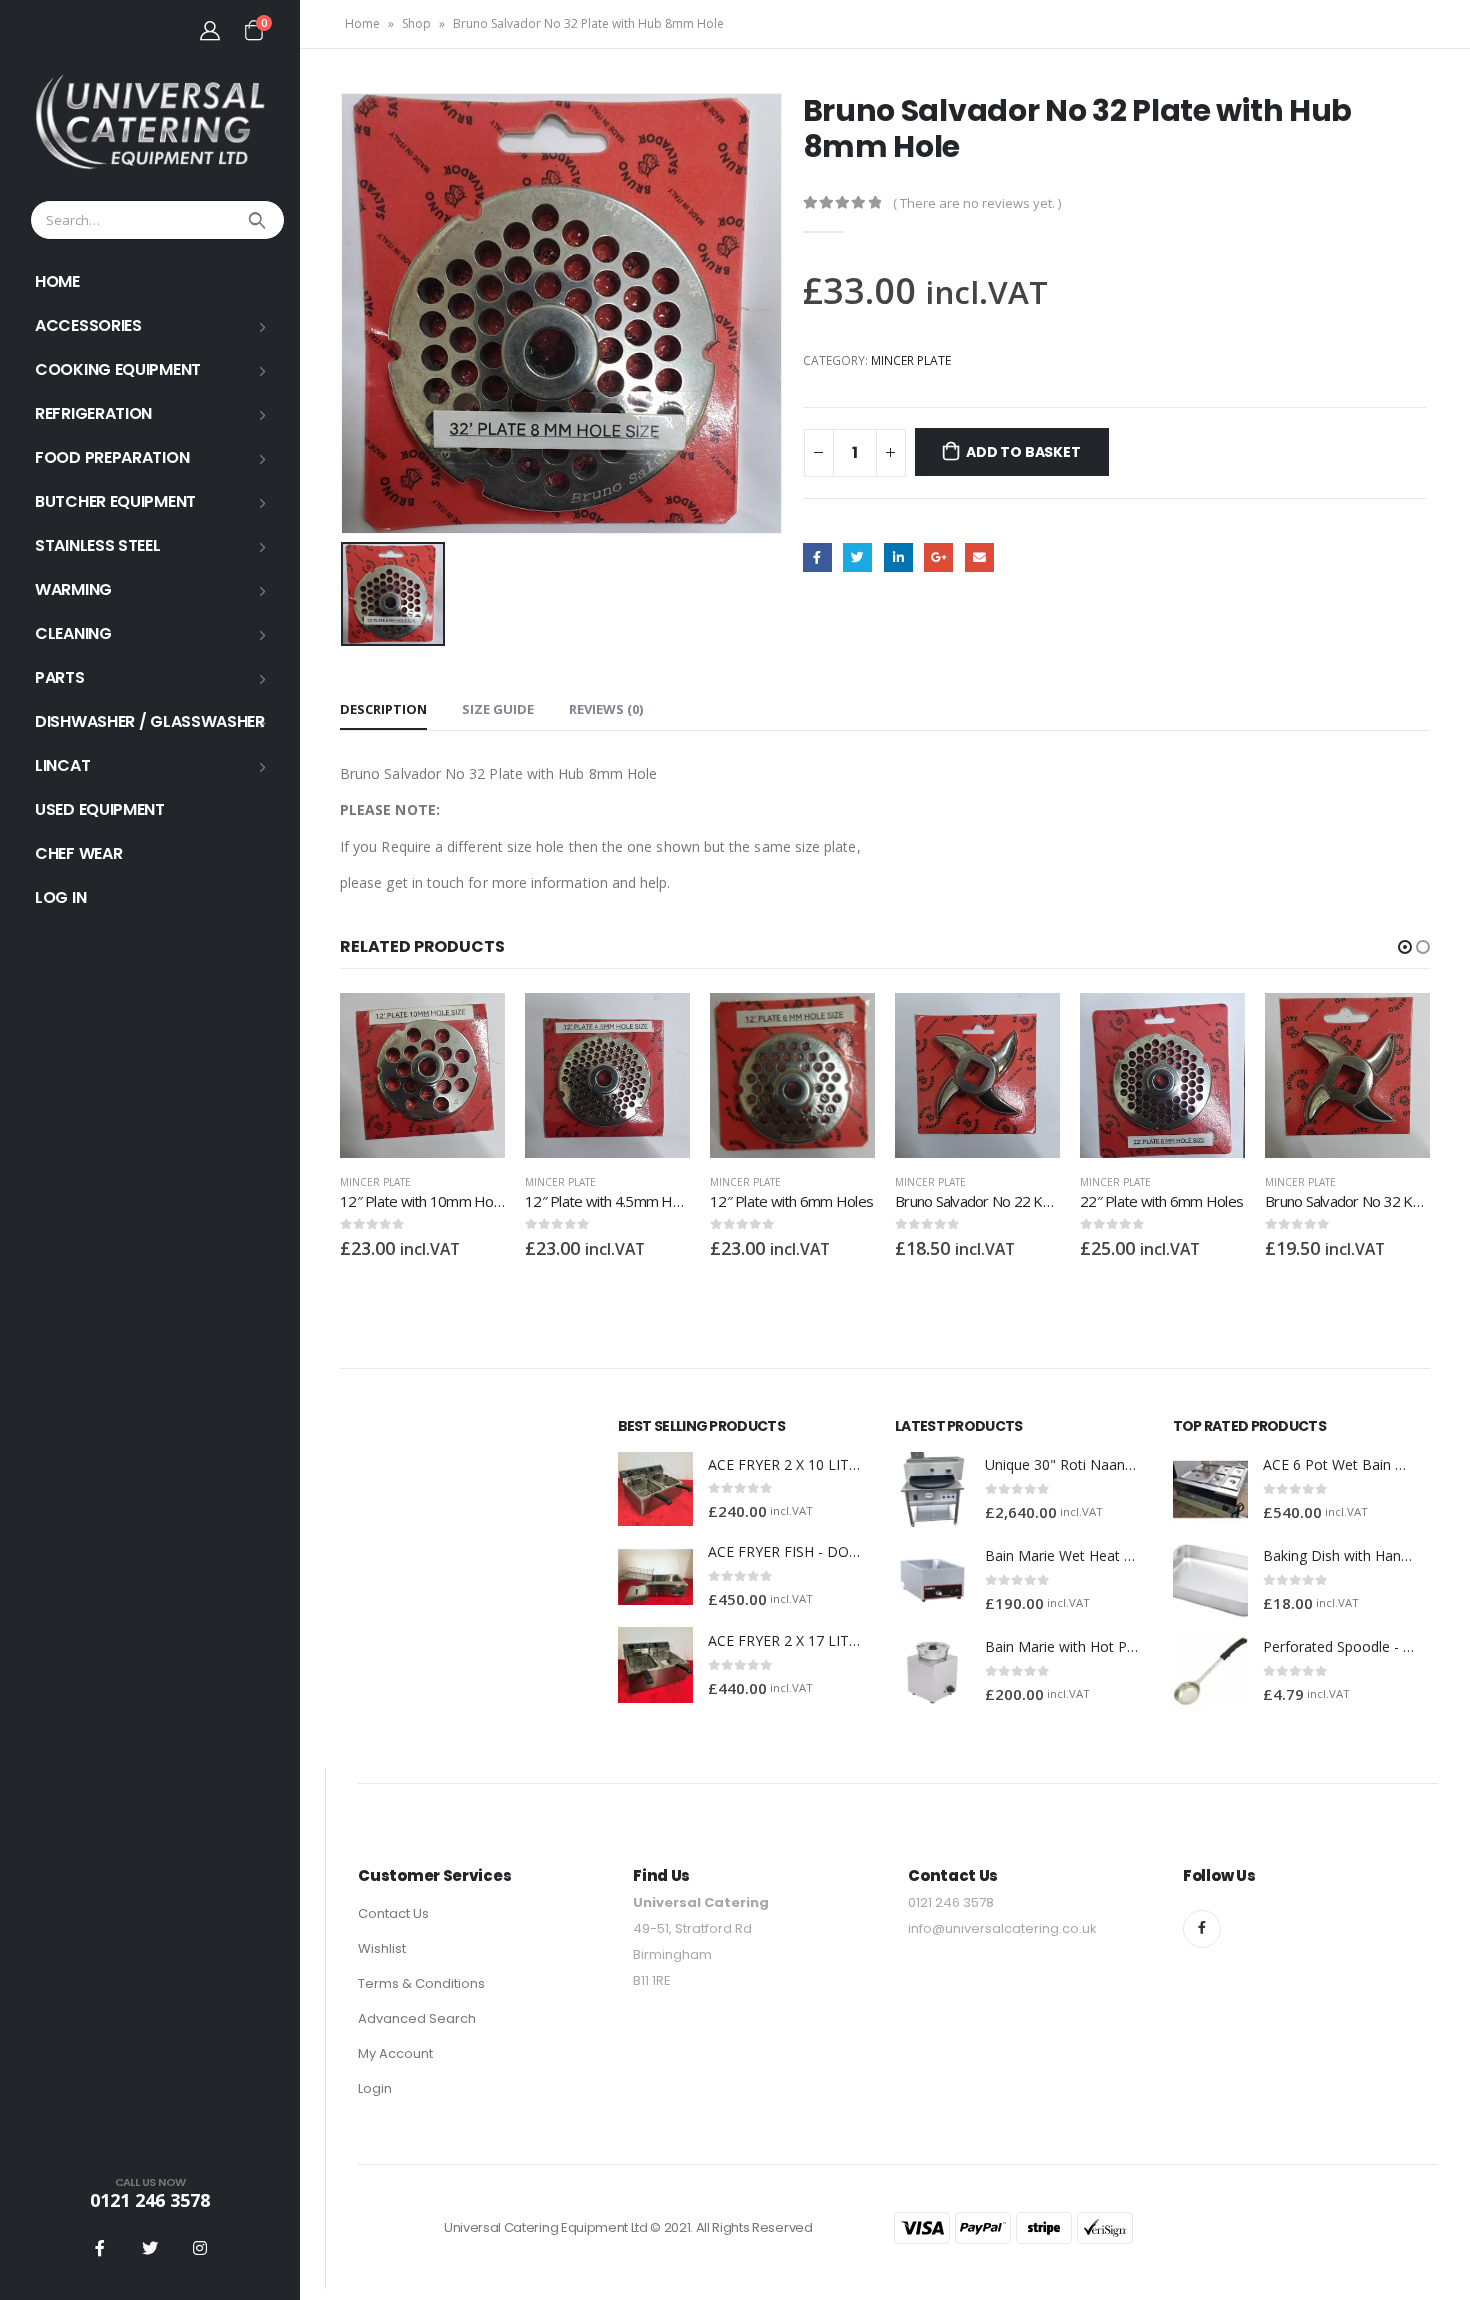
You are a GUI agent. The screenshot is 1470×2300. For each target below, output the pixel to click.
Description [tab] (383, 709)
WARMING (73, 589)
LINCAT (62, 765)
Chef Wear (78, 853)
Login (375, 2088)
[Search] (259, 220)
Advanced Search (417, 2018)
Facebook (817, 557)
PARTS (60, 677)
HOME (57, 281)
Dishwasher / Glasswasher (150, 721)
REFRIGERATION (93, 413)
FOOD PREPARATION (112, 457)
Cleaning (73, 633)
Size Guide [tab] (498, 709)
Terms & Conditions (421, 1983)
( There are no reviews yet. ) (977, 203)
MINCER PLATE (911, 360)
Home (362, 23)
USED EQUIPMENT (100, 809)
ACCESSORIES (88, 325)
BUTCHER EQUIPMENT (115, 501)
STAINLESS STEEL (98, 545)
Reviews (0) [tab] (606, 709)
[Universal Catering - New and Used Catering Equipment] (150, 122)
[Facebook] (100, 2248)
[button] (1405, 947)
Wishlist (382, 1948)
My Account (395, 2053)
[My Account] (210, 30)
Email (979, 557)
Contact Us (393, 1913)
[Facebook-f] (1202, 1929)
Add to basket (1023, 452)
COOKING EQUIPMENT (118, 369)
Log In (60, 897)
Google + (938, 557)
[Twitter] (150, 2248)
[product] (422, 1075)
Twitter (857, 557)
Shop (416, 23)
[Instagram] (200, 2248)
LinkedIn (898, 557)
